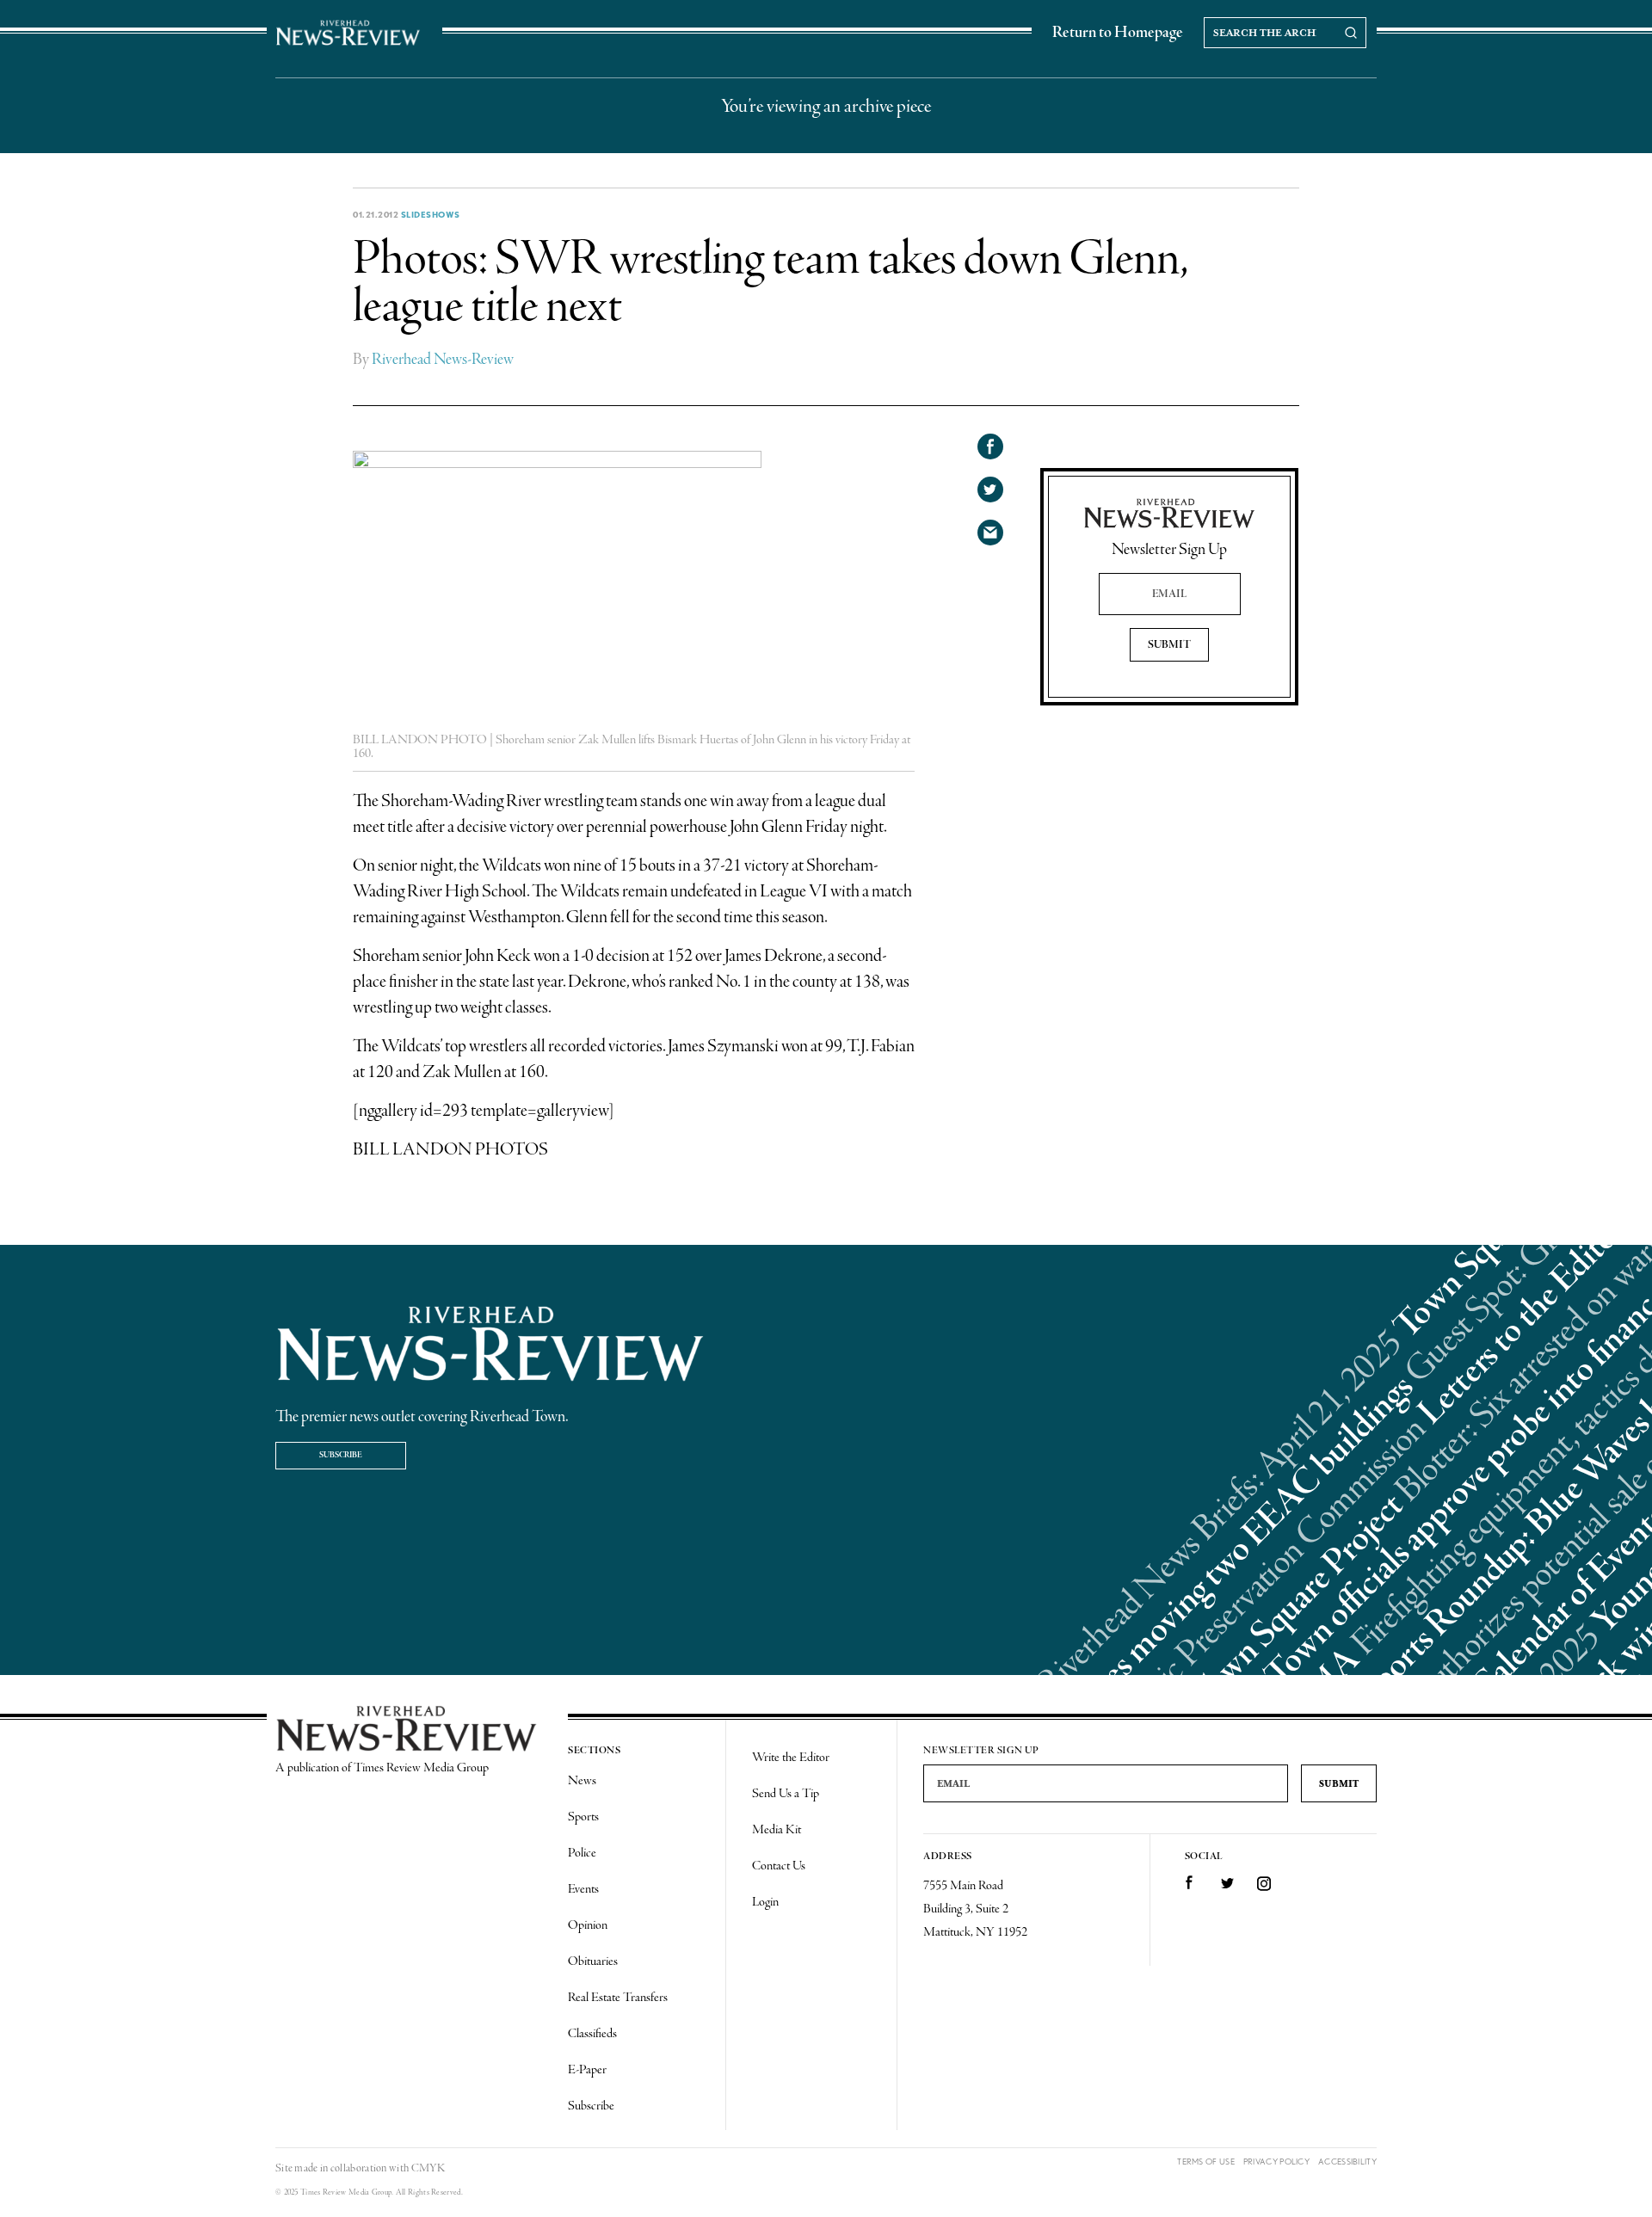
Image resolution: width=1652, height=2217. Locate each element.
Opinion (588, 1925)
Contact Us (779, 1866)
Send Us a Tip (786, 1794)
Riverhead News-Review (443, 360)
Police (582, 1853)
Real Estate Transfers (618, 1998)
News (582, 1781)
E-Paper (587, 2070)
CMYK (428, 2168)
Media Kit (777, 1830)
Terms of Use (1206, 2162)
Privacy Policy (1276, 2162)
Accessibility (1347, 2162)
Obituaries (593, 1961)
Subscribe (341, 1455)
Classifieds (592, 2034)
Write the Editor (791, 1758)
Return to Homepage (1118, 33)
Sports (583, 1817)
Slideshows (431, 214)
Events (583, 1889)
